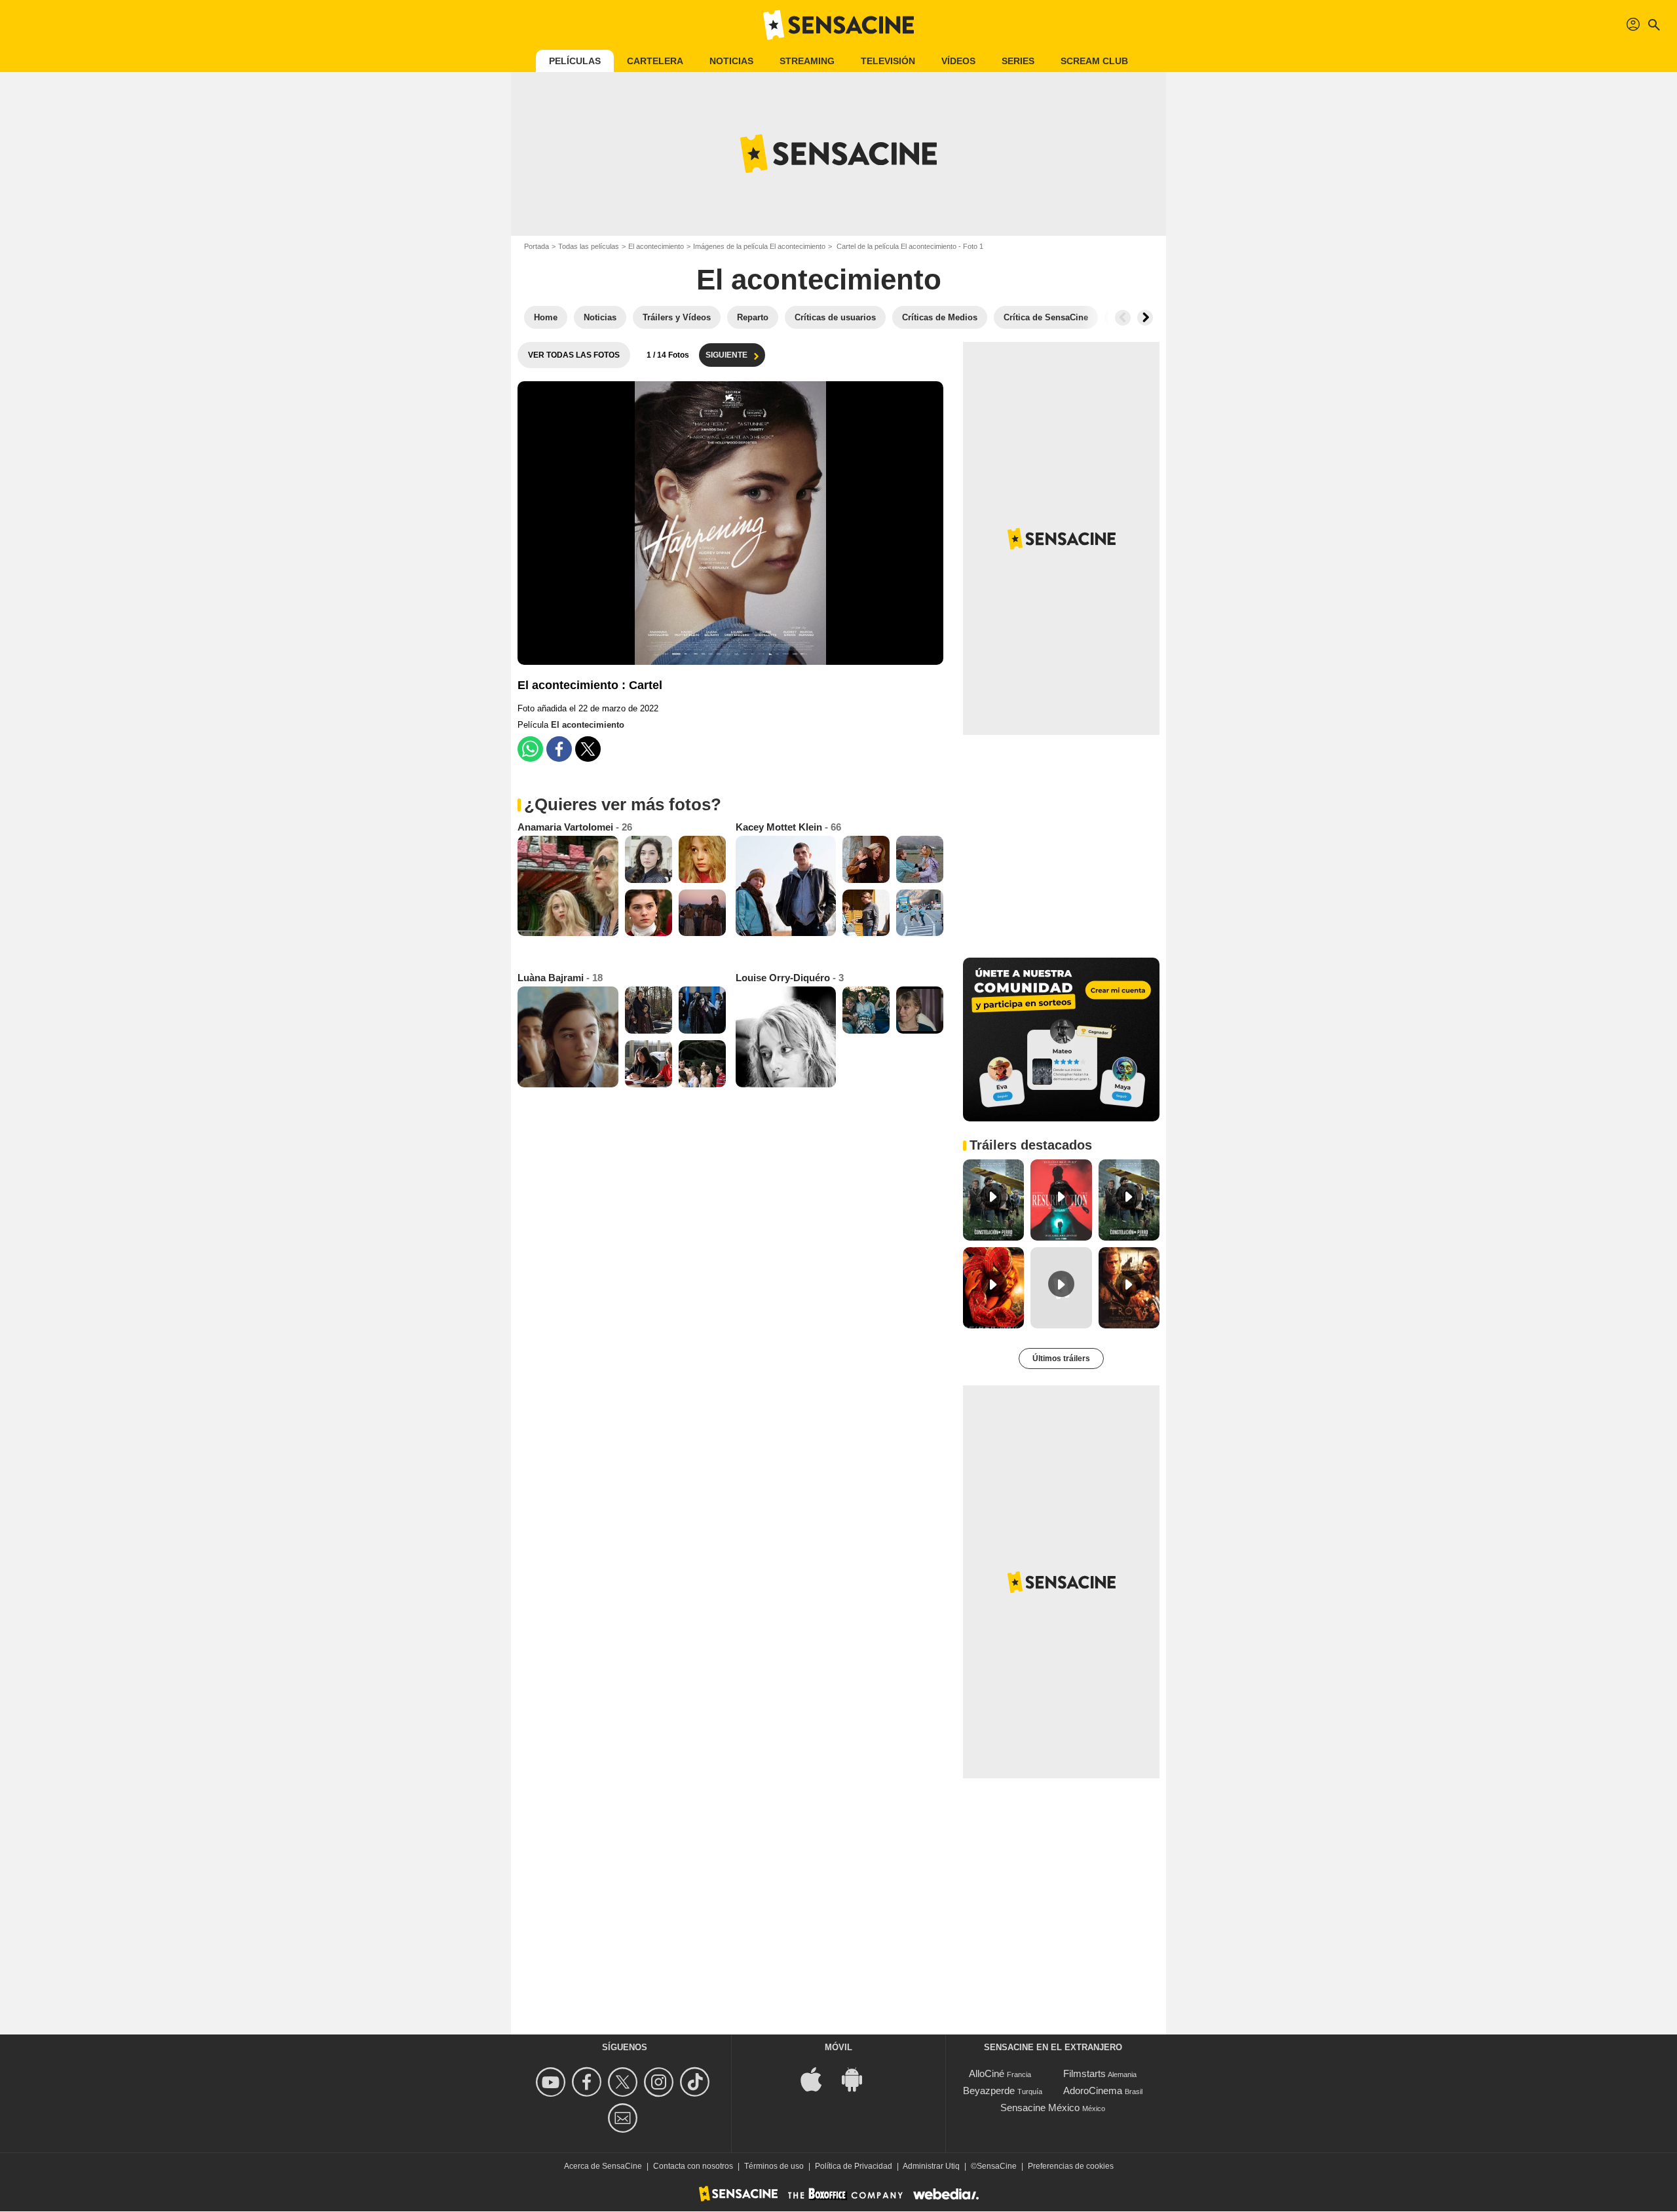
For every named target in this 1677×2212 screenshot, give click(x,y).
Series (1018, 61)
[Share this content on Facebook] (559, 749)
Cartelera (655, 61)
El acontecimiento (656, 246)
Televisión (888, 61)
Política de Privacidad (854, 2166)
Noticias (731, 61)
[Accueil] (838, 25)
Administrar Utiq (931, 2166)
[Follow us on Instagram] (661, 2082)
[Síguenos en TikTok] (697, 2082)
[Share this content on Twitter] (588, 749)
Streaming (807, 61)
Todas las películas (589, 246)
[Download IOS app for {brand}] (818, 2079)
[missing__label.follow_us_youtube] (553, 2082)
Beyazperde (989, 2090)
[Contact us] (625, 2118)
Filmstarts (1084, 2073)
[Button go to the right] (1145, 318)
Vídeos (958, 61)
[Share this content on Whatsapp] (530, 749)
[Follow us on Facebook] (589, 2082)
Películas (575, 61)
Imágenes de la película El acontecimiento (759, 246)
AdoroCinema (1093, 2090)
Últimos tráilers (1061, 1359)
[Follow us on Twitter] (625, 2082)
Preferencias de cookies (1071, 2166)
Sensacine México (1040, 2108)
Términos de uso (774, 2166)
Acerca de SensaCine (603, 2166)
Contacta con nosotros (693, 2166)
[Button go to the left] (1123, 318)
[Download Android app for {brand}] (859, 2079)
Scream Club (1094, 61)
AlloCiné (987, 2073)
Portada (537, 246)
